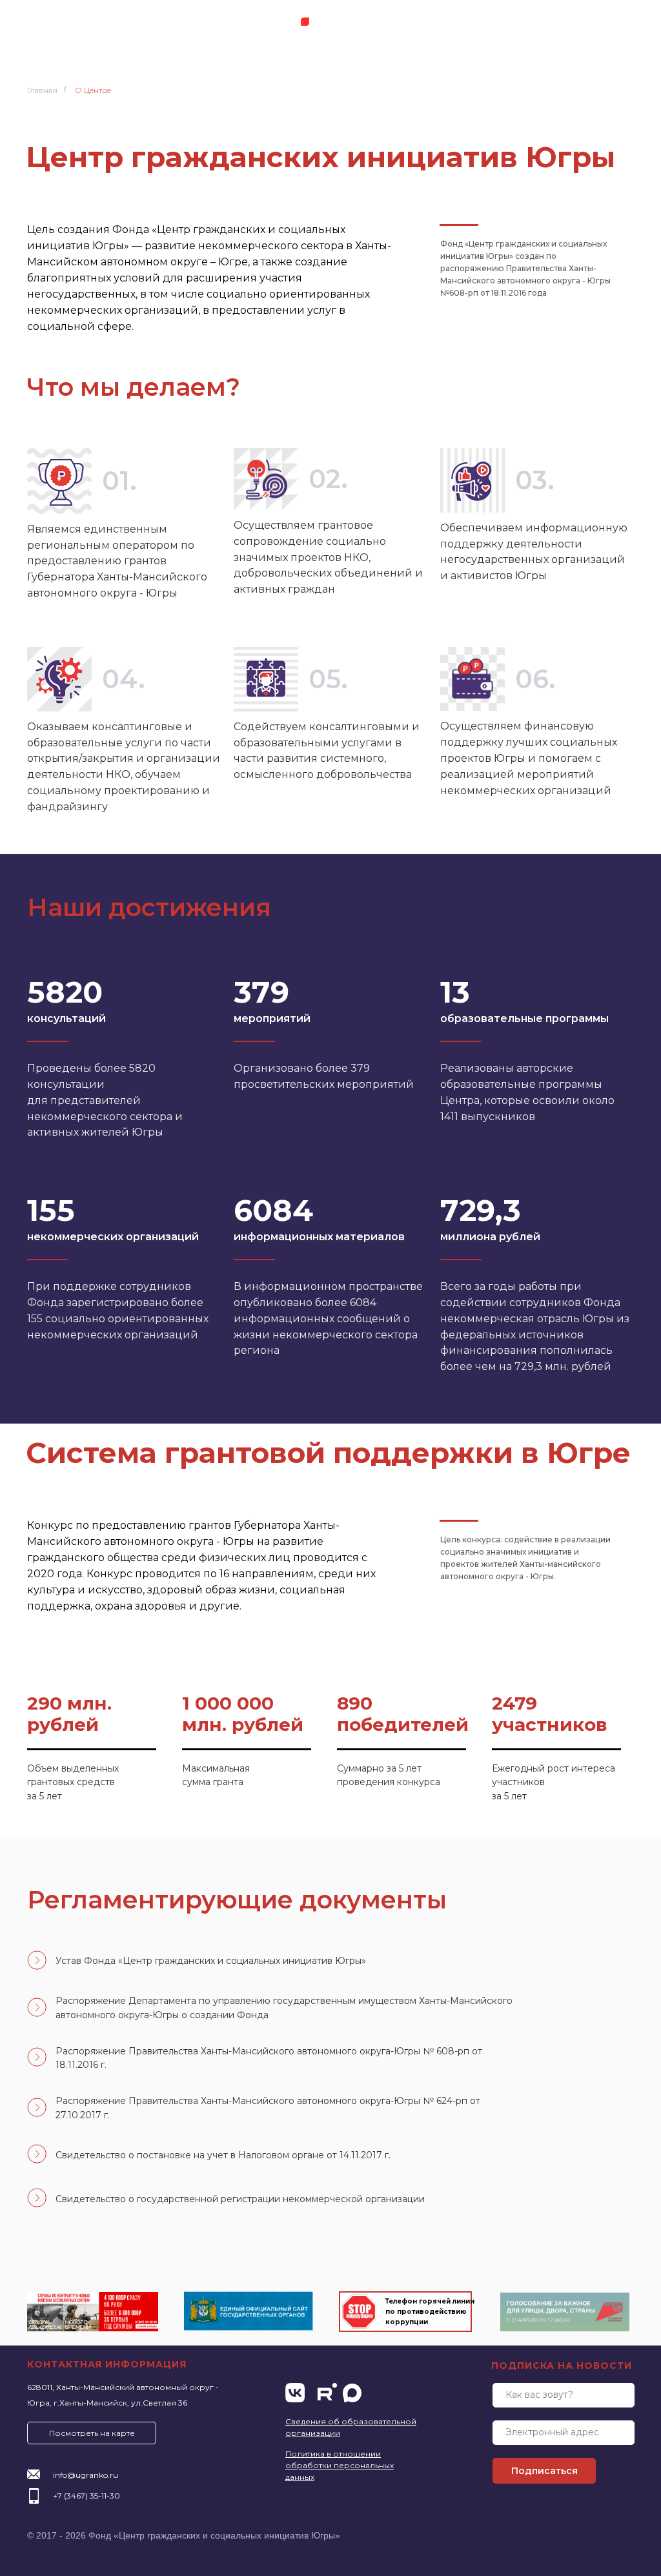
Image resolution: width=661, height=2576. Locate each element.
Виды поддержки (133, 39)
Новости (32, 27)
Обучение (45, 39)
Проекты (92, 27)
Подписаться (544, 2471)
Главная (42, 90)
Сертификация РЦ (173, 27)
